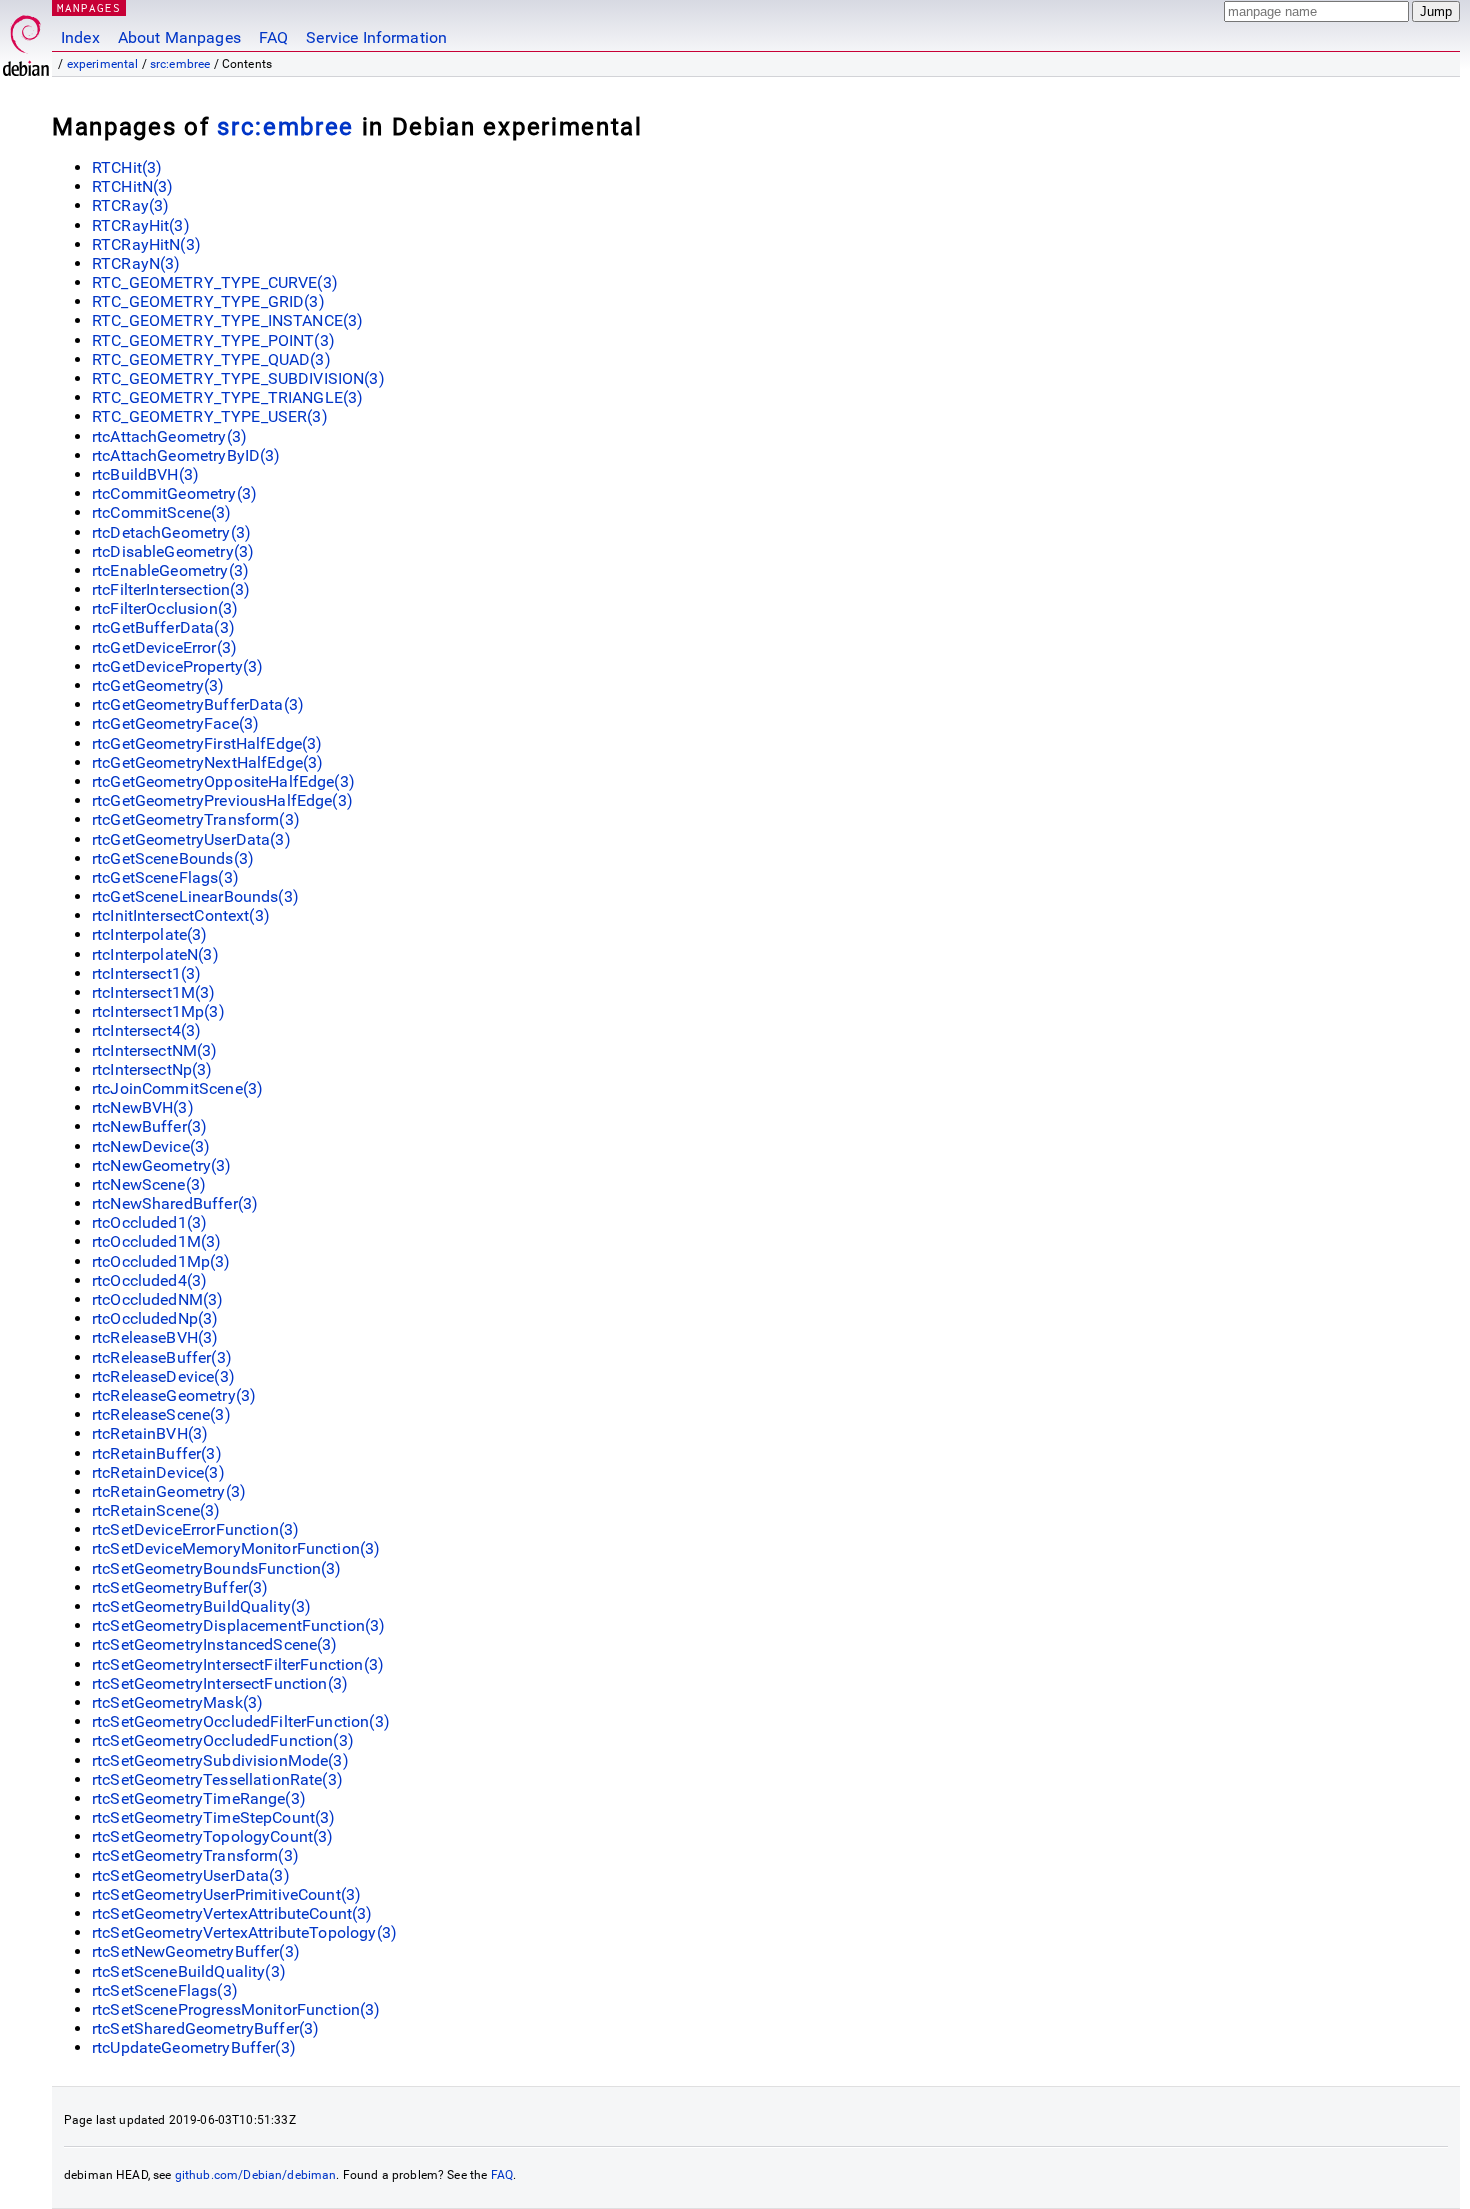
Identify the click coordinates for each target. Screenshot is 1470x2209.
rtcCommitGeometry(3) (174, 493)
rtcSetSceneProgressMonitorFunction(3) (236, 2009)
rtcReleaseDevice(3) (163, 1376)
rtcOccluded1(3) (149, 1222)
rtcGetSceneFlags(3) (165, 877)
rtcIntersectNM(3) (155, 1050)
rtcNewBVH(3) (143, 1107)
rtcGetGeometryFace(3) (175, 723)
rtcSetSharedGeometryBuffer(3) (205, 2028)
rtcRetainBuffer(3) (157, 1453)
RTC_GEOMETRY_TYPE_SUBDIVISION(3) (238, 378)
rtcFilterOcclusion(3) (165, 608)
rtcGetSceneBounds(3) (173, 858)
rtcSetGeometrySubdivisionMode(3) (220, 1760)
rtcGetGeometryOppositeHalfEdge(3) (223, 781)
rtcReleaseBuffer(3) (162, 1357)
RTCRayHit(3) (141, 225)
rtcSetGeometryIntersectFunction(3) (220, 1683)
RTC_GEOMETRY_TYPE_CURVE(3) (215, 282)
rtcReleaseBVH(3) (155, 1337)
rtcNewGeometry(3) (162, 1165)
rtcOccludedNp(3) (155, 1318)
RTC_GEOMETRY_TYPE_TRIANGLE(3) (227, 397)
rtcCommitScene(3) (162, 512)
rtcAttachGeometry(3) (169, 436)
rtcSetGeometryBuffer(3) (180, 1587)
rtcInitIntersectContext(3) (181, 915)
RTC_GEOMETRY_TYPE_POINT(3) (213, 340)
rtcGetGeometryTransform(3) (196, 819)
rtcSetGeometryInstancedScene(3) (215, 1644)
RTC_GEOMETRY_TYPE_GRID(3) (208, 301)
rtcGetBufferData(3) (163, 627)
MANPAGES (89, 7)
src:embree (180, 64)
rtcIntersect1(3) (146, 973)
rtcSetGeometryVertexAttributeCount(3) (232, 1913)
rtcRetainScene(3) (156, 1510)
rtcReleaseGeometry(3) (174, 1395)
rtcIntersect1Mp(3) (158, 1011)
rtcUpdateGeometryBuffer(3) (194, 2047)
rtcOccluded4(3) (149, 1280)
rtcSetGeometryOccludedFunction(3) (223, 1740)
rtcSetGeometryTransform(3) (195, 1855)
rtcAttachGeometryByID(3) (186, 455)
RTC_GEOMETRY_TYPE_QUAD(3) (211, 359)
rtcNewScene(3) (149, 1184)
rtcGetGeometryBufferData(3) (198, 704)
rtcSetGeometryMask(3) (177, 1702)
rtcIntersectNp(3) (152, 1069)
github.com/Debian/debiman (256, 2175)
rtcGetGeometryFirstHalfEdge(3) (207, 743)
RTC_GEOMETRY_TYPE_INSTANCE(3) (227, 320)
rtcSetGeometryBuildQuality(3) (201, 1606)
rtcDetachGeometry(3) (171, 532)
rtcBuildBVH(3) (145, 474)
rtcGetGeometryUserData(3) (191, 839)
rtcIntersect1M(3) (154, 992)
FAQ (273, 37)
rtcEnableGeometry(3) (170, 570)
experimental (103, 64)
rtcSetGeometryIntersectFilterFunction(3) (238, 1664)
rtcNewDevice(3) (151, 1146)
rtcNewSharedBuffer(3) (175, 1203)
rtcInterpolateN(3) (155, 954)
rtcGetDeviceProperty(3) (177, 666)
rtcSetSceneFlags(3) (165, 1990)
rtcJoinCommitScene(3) (177, 1088)
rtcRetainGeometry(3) (169, 1491)
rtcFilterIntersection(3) (171, 589)
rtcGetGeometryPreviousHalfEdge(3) (222, 800)
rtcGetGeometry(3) (158, 685)
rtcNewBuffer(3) (149, 1126)
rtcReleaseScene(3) (161, 1414)
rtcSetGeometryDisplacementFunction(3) (239, 1625)
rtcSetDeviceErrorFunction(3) (195, 1529)
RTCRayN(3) (136, 263)
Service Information (376, 37)
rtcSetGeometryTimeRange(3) (199, 1798)
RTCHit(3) (127, 167)
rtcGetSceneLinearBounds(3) (195, 896)
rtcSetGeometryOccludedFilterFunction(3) (241, 1721)
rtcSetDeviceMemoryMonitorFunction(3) (236, 1548)
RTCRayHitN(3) (146, 244)
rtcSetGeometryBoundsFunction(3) (217, 1568)
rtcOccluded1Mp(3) (161, 1261)
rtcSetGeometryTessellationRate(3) (217, 1779)
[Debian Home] (26, 40)
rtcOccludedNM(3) (157, 1299)
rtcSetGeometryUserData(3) (191, 1875)
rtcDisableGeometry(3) (173, 551)
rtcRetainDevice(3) (158, 1472)
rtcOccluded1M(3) (156, 1241)
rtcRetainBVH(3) (150, 1433)
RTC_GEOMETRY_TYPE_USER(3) (210, 416)
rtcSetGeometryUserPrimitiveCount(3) (226, 1894)
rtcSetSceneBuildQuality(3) (189, 1971)
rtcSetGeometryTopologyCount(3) (213, 1836)
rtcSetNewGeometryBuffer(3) (196, 1951)
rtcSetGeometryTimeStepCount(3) (214, 1817)
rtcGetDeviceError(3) (164, 647)
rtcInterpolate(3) (150, 934)
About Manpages (179, 37)
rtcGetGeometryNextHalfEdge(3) (207, 762)
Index (80, 37)
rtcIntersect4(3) (146, 1030)
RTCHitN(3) (133, 186)
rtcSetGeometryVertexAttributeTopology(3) (244, 1932)
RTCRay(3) (130, 205)
